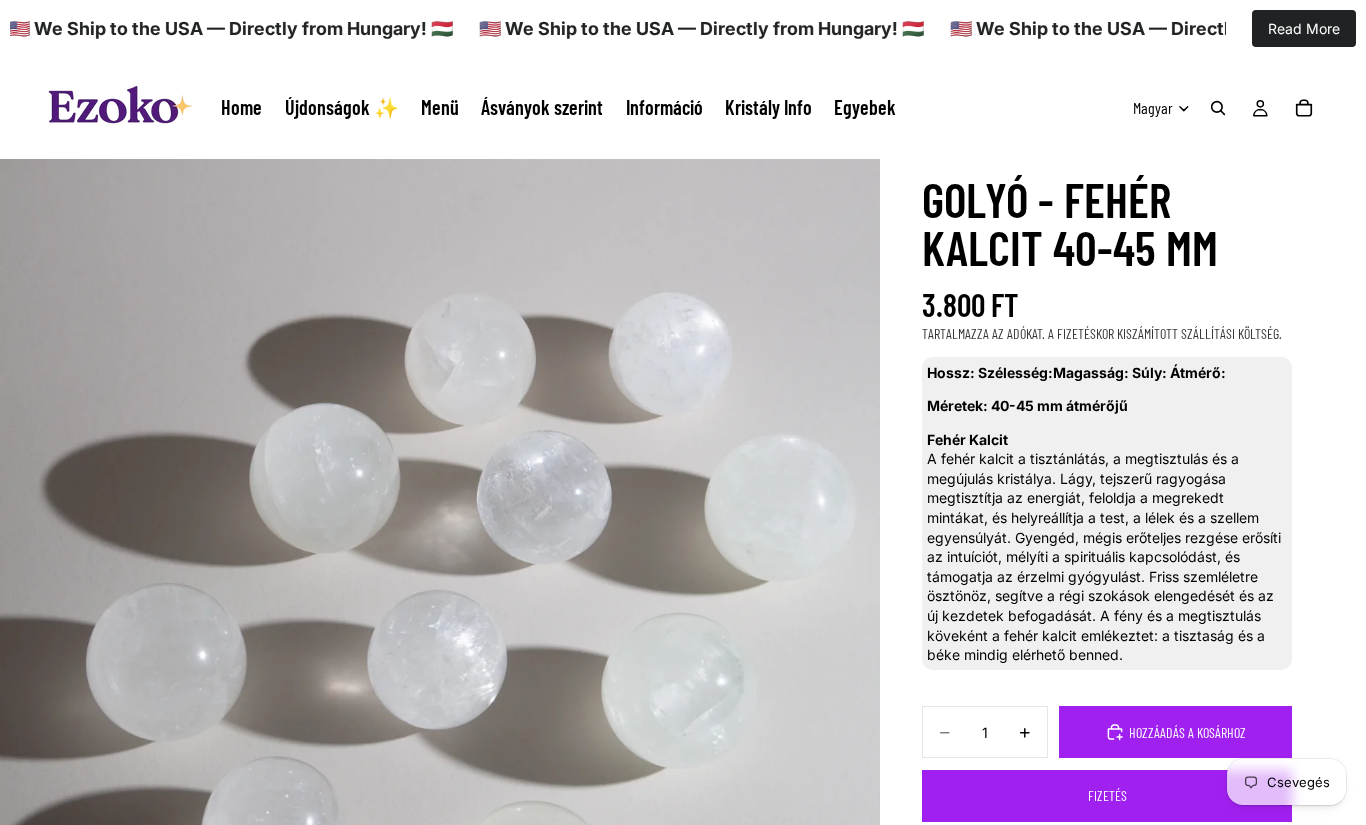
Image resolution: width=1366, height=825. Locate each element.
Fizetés (1107, 795)
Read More (1304, 28)
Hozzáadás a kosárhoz (1187, 732)
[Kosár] (1304, 108)
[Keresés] (1218, 108)
